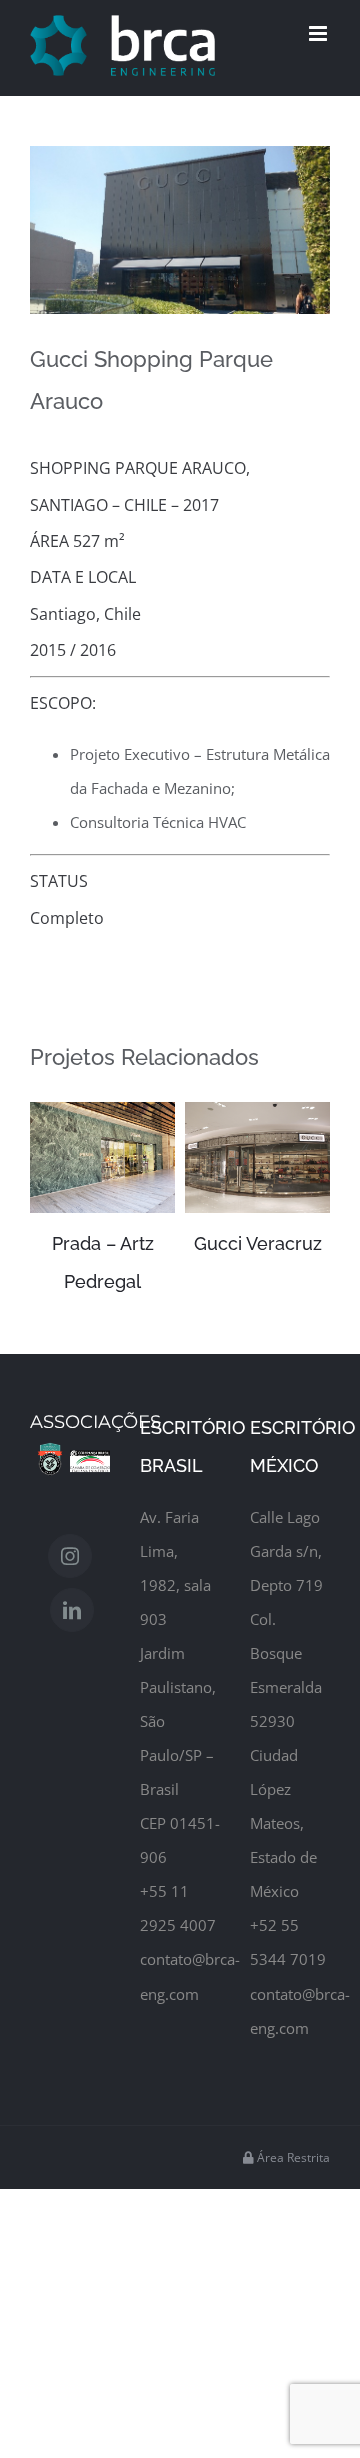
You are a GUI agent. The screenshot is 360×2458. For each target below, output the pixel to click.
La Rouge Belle (268, 1243)
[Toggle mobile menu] (319, 33)
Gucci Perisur (113, 1243)
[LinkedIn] (72, 1573)
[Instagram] (70, 1519)
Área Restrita (292, 2120)
